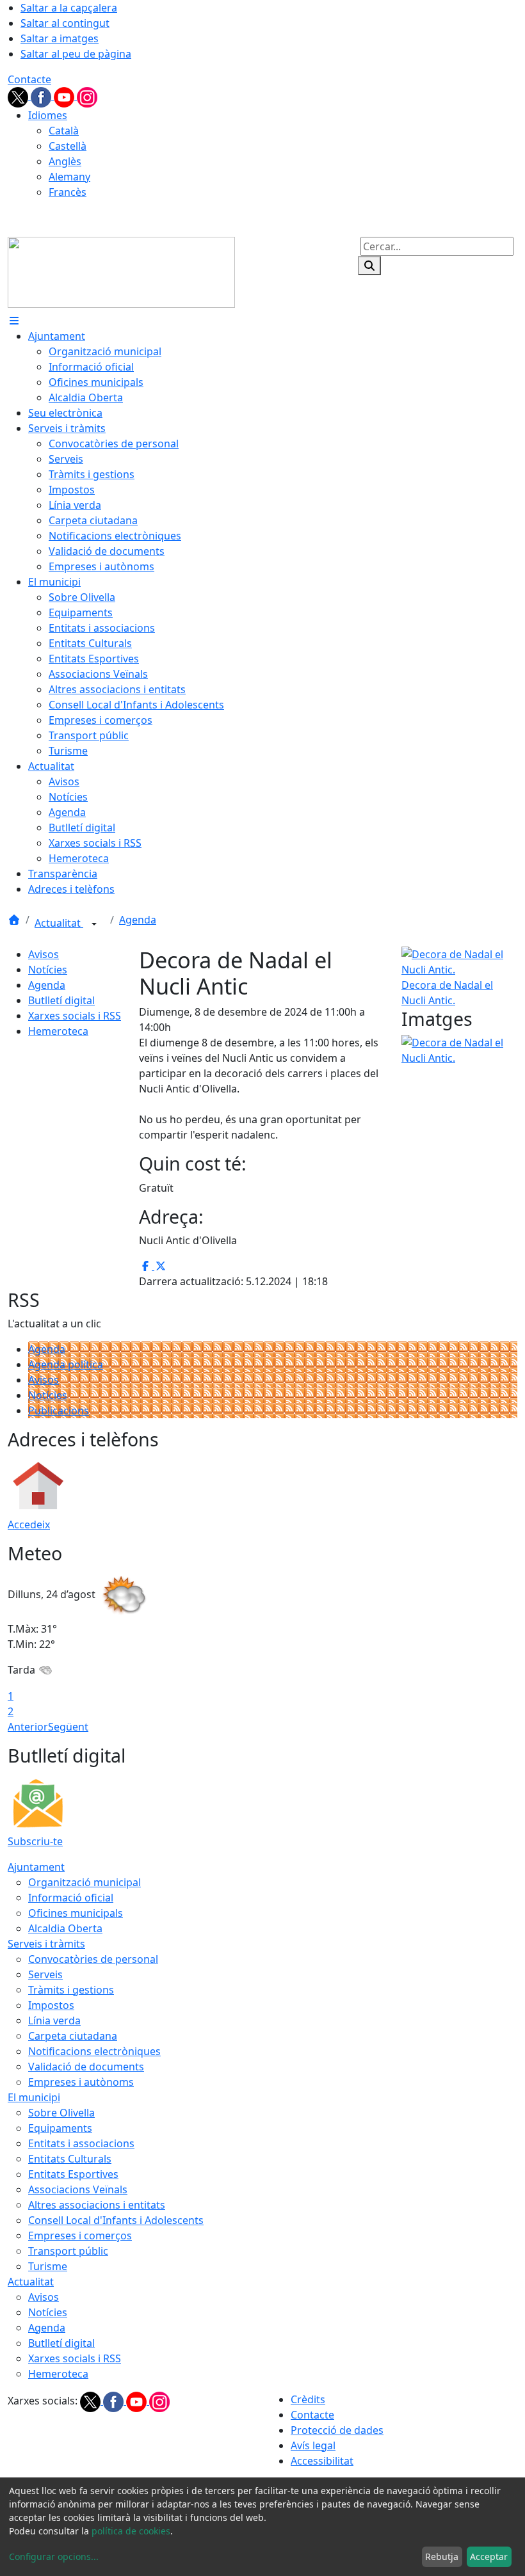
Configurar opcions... (54, 2556)
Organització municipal (85, 1882)
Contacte (29, 79)
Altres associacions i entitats (97, 2205)
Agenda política (66, 1364)
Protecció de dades (337, 2430)
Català (64, 131)
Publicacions (59, 1411)
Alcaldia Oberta (65, 1928)
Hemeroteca (58, 1031)
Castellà (68, 146)
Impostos (51, 2005)
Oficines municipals (76, 1913)
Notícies (48, 970)
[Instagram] (87, 96)
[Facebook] (42, 96)
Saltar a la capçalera (69, 8)
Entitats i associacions (81, 2143)
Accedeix (29, 1524)
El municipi (34, 2097)
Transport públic (68, 2251)
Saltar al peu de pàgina (76, 54)
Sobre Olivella (61, 2113)
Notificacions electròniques (94, 2051)
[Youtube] (65, 96)
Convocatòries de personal (93, 1959)
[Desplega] (94, 924)
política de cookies (131, 2531)
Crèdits (308, 2399)
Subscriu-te (35, 1841)
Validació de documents (86, 2067)
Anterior (28, 1727)
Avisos (44, 954)
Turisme (48, 2266)
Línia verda (54, 2020)
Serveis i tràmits (46, 1944)
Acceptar (489, 2556)
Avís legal (313, 2445)
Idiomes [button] (48, 115)
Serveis (45, 1974)
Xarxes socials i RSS (75, 1016)
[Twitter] (19, 96)
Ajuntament (36, 1867)
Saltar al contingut (65, 23)
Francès (68, 192)
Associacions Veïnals (78, 2189)
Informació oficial (71, 1898)
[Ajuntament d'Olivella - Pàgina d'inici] (121, 271)
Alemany (69, 177)
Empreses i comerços (80, 2236)
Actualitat (59, 923)
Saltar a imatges (60, 38)
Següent (68, 1727)
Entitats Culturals (70, 2159)
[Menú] (14, 321)
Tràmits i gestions (71, 1990)
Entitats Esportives (73, 2174)
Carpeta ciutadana (73, 2036)
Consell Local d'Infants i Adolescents (116, 2220)
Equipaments (60, 2128)
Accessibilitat (322, 2461)
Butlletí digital (61, 1000)
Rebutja (442, 2556)
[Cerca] (369, 266)
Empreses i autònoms (81, 2082)
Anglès (65, 161)
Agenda (138, 920)
